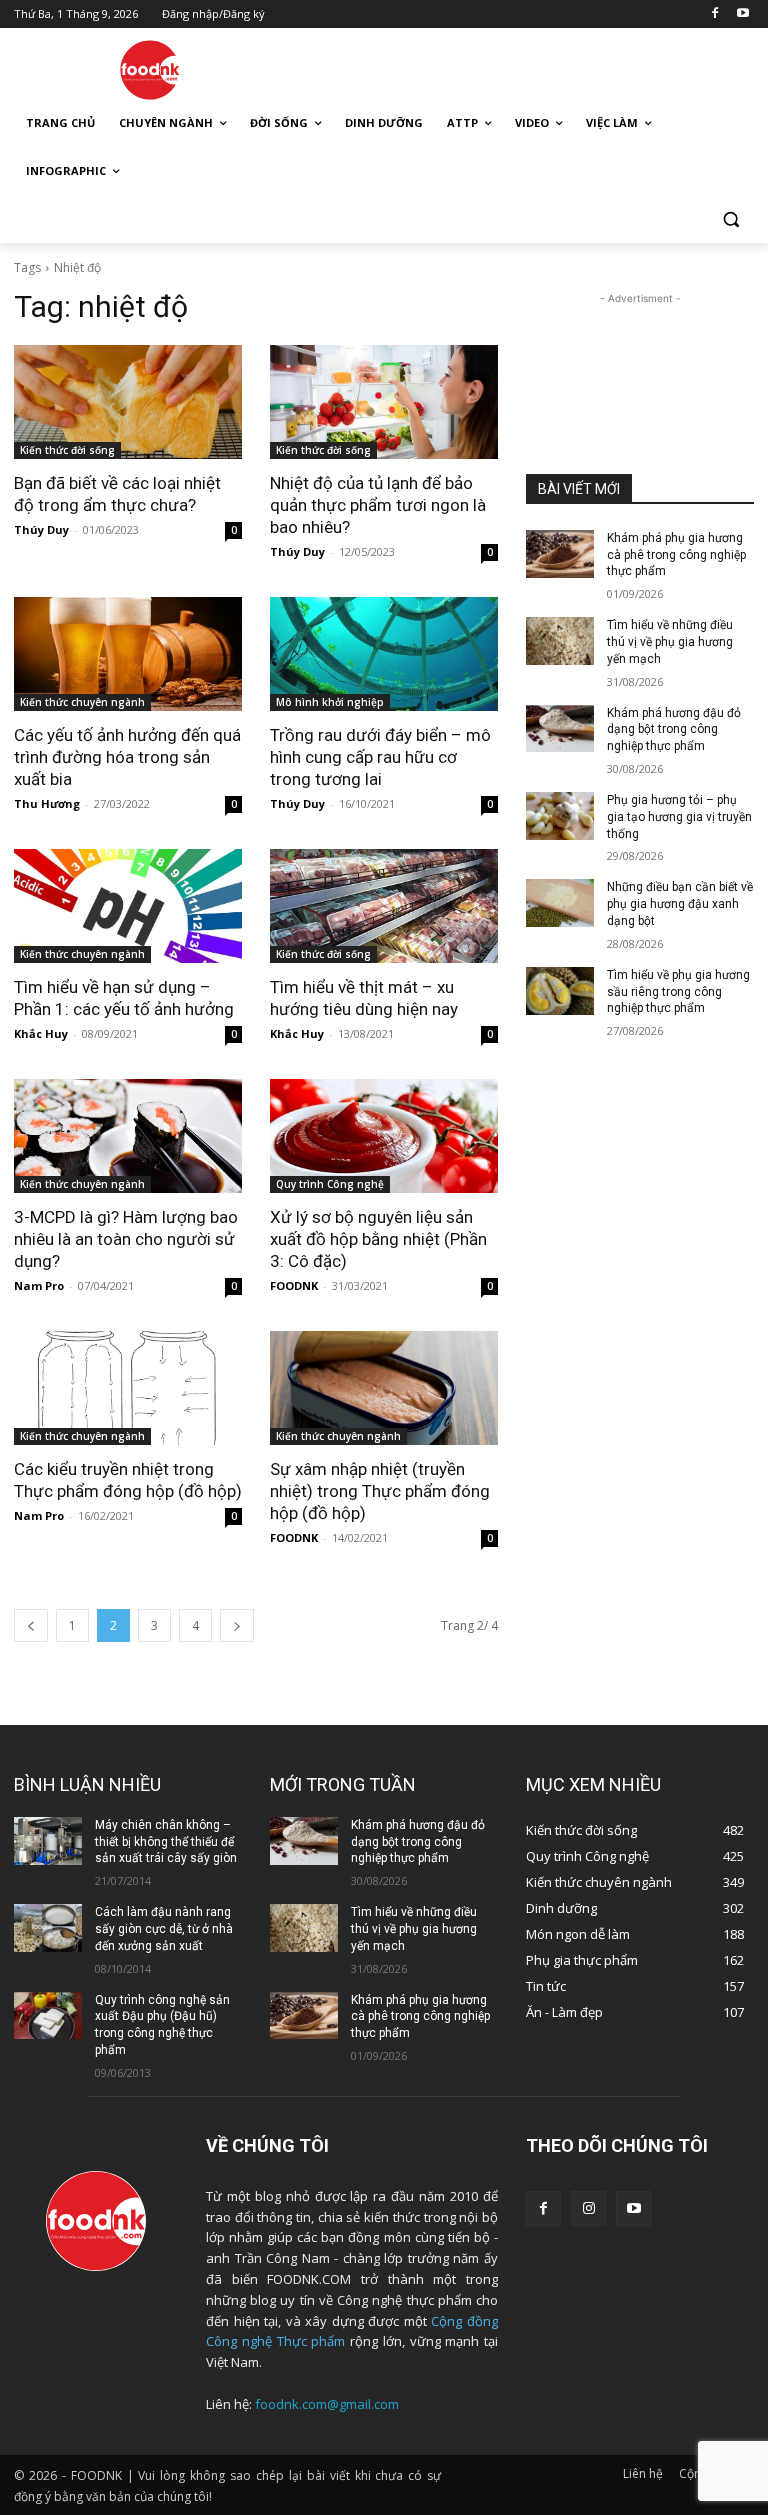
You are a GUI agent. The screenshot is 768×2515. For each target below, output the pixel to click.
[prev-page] (31, 1625)
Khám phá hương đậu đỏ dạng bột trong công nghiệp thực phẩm (674, 730)
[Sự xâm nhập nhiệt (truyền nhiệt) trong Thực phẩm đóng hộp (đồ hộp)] (384, 1388)
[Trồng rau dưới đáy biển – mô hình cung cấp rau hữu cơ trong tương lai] (384, 654)
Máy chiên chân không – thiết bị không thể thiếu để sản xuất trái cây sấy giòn (166, 1842)
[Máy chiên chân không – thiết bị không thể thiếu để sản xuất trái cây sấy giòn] (48, 1841)
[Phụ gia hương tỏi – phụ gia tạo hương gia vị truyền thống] (560, 816)
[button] (730, 219)
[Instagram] (588, 2208)
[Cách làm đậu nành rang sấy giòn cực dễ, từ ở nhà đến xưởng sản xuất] (48, 1928)
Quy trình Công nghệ (330, 1184)
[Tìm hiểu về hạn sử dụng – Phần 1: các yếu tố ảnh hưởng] (128, 906)
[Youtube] (742, 14)
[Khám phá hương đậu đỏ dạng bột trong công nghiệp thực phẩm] (560, 729)
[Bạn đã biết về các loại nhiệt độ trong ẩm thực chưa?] (128, 402)
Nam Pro (39, 1285)
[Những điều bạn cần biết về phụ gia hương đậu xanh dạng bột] (560, 903)
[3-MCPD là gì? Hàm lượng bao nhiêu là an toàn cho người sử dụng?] (128, 1136)
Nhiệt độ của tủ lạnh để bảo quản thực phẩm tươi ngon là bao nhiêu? (378, 505)
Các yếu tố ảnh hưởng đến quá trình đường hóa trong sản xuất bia (127, 757)
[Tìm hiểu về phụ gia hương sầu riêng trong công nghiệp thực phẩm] (560, 991)
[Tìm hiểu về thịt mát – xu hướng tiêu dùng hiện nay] (384, 906)
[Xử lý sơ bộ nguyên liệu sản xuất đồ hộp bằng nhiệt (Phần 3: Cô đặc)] (384, 1136)
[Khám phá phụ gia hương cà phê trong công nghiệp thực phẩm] (560, 554)
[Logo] (150, 70)
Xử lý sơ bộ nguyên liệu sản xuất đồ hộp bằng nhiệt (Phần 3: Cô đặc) (378, 1239)
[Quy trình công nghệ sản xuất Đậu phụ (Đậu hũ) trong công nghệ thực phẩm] (48, 2016)
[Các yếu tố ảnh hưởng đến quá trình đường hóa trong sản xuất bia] (128, 654)
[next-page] (237, 1625)
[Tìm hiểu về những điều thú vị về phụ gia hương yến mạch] (560, 641)
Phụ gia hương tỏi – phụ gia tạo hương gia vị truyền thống (679, 817)
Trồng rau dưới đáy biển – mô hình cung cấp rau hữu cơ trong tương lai (380, 757)
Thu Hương (47, 803)
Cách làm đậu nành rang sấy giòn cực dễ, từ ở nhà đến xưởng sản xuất (164, 1929)
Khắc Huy (41, 1033)
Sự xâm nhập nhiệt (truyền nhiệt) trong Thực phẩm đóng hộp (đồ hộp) (380, 1491)
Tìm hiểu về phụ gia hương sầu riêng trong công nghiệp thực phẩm (678, 992)
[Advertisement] (520, 67)
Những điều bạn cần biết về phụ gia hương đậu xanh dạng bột (680, 904)
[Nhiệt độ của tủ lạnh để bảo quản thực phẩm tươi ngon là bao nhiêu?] (384, 402)
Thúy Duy (41, 529)
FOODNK (294, 1285)
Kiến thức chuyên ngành (82, 702)
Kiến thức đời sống (67, 450)
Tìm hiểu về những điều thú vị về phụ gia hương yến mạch (670, 642)
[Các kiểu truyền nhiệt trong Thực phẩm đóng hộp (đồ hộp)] (128, 1388)
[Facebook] (714, 14)
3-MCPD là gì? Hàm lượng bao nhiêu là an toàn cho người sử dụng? (126, 1239)
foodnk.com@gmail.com (327, 2404)
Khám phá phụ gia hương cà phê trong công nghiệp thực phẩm (676, 555)
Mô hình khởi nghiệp (330, 702)
